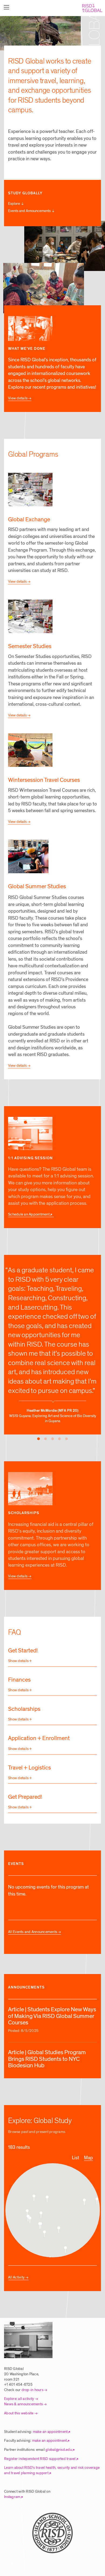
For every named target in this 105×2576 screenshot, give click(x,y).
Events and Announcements (29, 211)
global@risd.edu (59, 2450)
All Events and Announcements (33, 1932)
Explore (14, 204)
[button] (65, 2250)
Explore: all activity (19, 2399)
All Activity (16, 2277)
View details (18, 398)
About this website (19, 2413)
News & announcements (23, 2404)
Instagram (12, 2497)
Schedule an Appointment (29, 1214)
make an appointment (50, 2432)
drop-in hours (32, 2390)
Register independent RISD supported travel (40, 2459)
